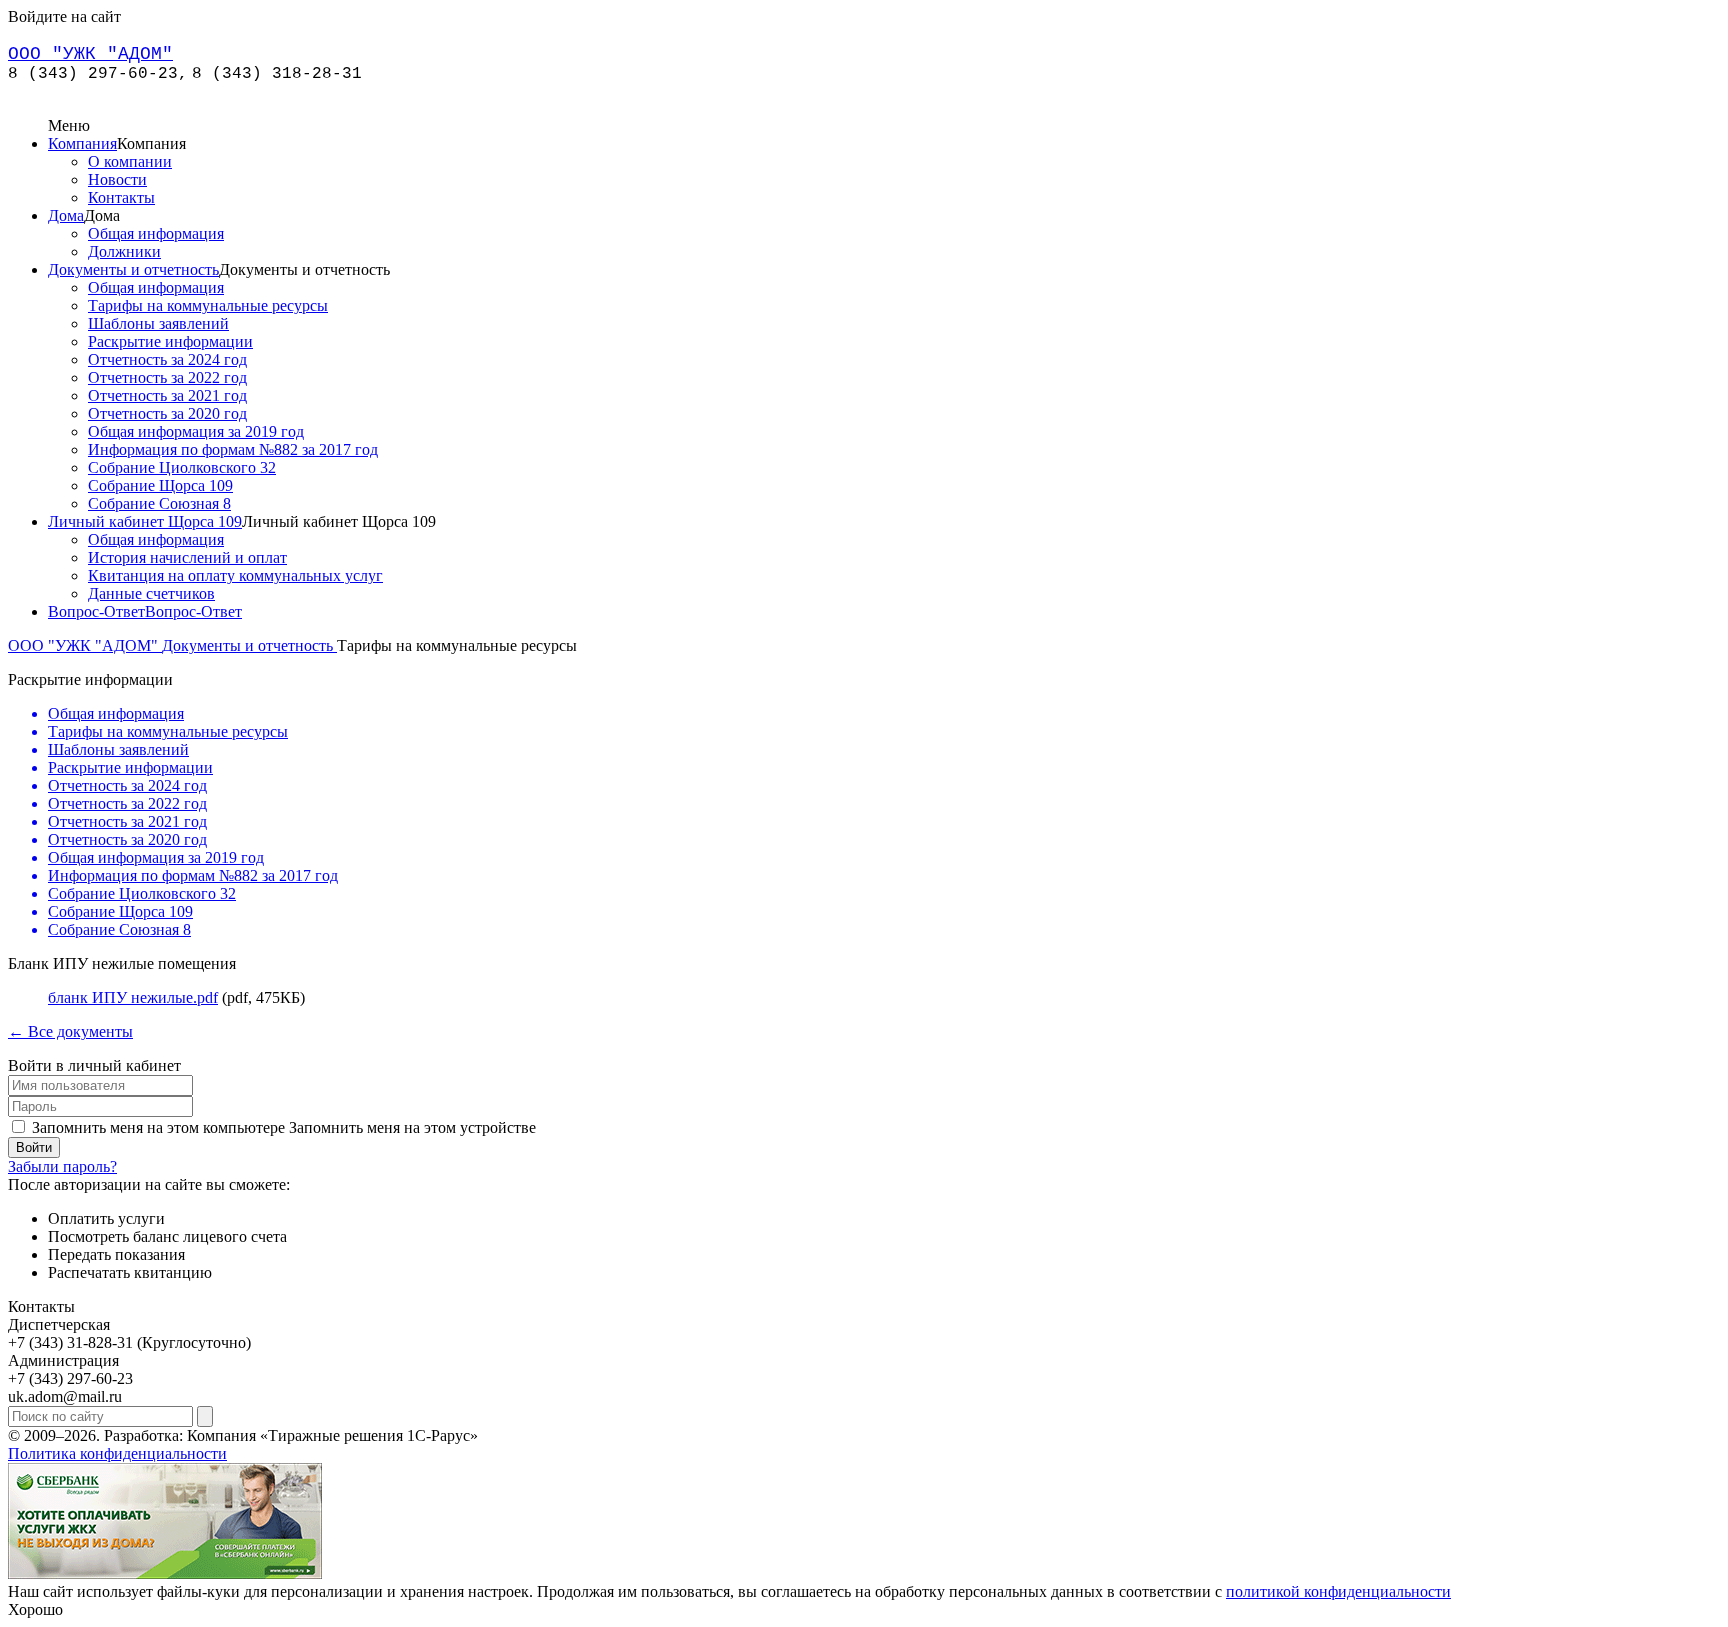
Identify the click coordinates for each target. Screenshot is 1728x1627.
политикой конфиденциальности (1338, 1591)
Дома (66, 215)
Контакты (121, 197)
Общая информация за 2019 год (196, 431)
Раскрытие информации (170, 341)
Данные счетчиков (151, 593)
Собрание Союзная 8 (159, 503)
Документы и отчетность (133, 269)
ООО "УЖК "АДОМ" (85, 645)
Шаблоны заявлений (158, 323)
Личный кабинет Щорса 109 (145, 521)
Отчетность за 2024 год (167, 359)
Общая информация (156, 233)
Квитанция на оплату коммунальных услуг (235, 575)
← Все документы (70, 1031)
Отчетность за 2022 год (167, 377)
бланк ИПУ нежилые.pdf (133, 997)
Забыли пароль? (62, 1166)
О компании (130, 161)
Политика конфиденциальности (117, 1453)
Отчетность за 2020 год (167, 413)
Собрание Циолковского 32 (182, 467)
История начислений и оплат (187, 557)
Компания (82, 143)
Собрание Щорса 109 (160, 485)
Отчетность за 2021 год (167, 395)
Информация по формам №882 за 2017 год (233, 449)
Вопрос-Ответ (96, 611)
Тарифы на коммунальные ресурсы (208, 305)
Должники (124, 251)
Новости (117, 179)
